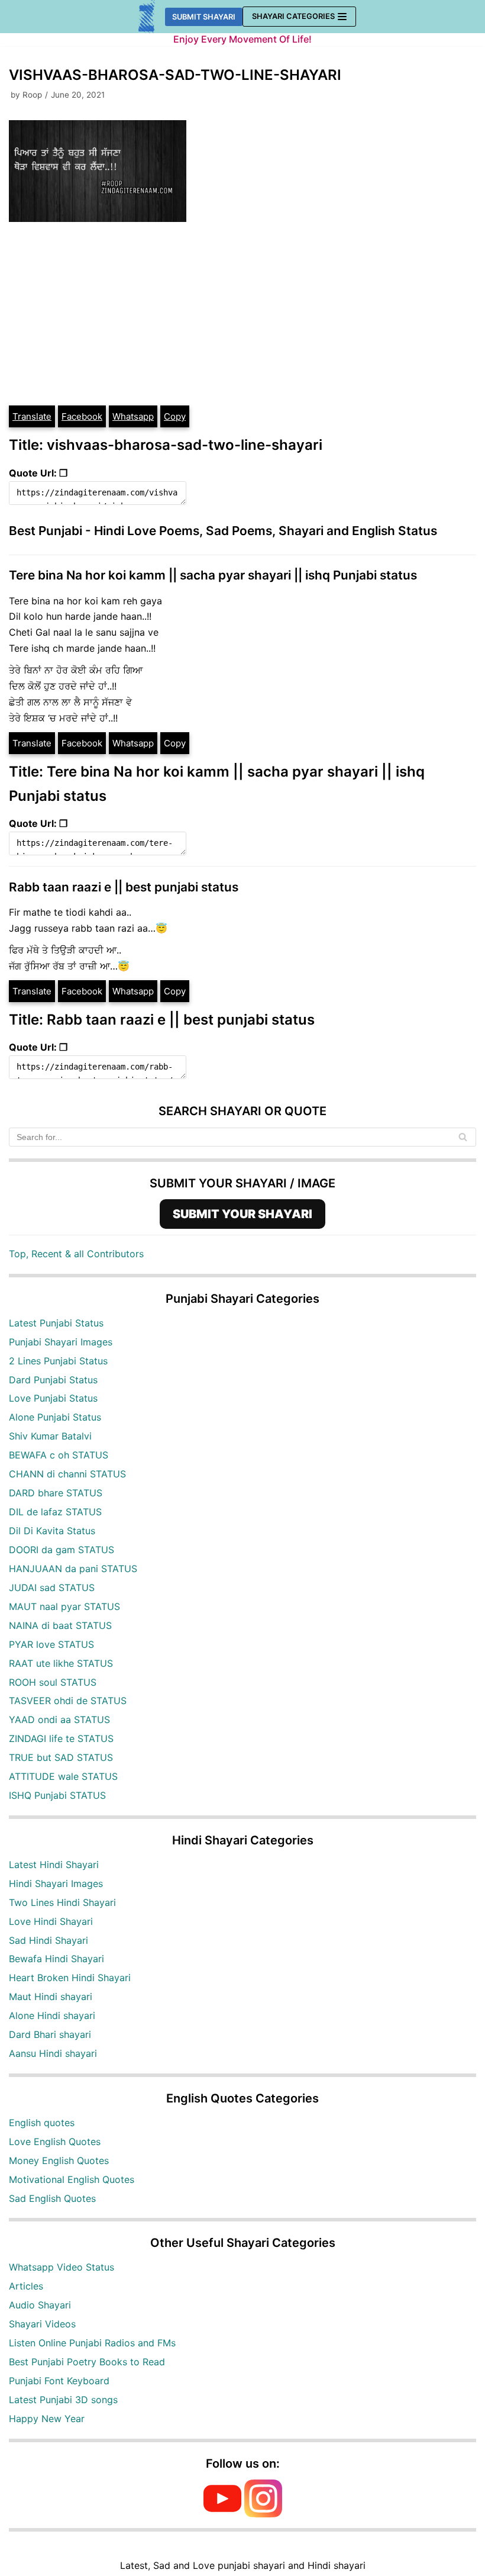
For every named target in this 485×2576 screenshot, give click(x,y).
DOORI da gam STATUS (62, 1550)
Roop (32, 95)
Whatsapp (133, 416)
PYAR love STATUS (51, 1644)
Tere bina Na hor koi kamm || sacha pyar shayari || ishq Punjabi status (213, 575)
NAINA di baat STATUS (60, 1625)
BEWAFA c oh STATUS (59, 1455)
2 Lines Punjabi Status (58, 1361)
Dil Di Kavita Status (52, 1531)
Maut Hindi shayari (51, 1997)
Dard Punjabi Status (53, 1380)
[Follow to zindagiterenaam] (263, 2514)
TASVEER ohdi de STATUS (68, 1701)
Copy (175, 416)
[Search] (463, 1137)
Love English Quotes (55, 2142)
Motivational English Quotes (72, 2179)
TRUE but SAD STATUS (61, 1757)
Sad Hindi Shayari (48, 1940)
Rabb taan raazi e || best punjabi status (124, 887)
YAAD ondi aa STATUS (59, 1720)
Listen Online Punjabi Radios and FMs (92, 2343)
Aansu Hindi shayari (53, 2053)
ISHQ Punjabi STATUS (57, 1795)
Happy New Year (47, 2419)
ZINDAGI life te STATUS (61, 1738)
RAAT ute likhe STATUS (61, 1663)
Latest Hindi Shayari (54, 1865)
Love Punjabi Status (53, 1398)
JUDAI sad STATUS (52, 1588)
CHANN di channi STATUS (67, 1474)
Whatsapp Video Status (62, 2267)
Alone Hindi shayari (52, 2015)
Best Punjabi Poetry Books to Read (87, 2362)
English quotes (42, 2123)
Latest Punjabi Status (56, 1323)
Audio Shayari (40, 2305)
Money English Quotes (59, 2160)
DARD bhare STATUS (56, 1493)
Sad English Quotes (52, 2198)
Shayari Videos (42, 2324)
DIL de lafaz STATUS (55, 1512)
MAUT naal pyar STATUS (64, 1606)
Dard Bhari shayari (50, 2034)
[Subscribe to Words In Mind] (222, 2514)
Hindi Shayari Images (56, 1883)
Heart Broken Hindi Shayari (70, 1978)
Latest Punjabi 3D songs (63, 2400)
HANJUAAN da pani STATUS (73, 1569)
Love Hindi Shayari (51, 1921)
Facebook (82, 416)
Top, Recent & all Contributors (76, 1254)
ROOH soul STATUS (53, 1682)
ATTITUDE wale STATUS (63, 1776)
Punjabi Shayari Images (61, 1342)
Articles (26, 2286)
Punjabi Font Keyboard (59, 2381)
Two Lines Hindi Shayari (62, 1902)
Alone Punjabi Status (55, 1417)
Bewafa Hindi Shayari (56, 1959)
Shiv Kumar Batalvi (50, 1436)
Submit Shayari (204, 17)
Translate (32, 416)
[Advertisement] (242, 315)
